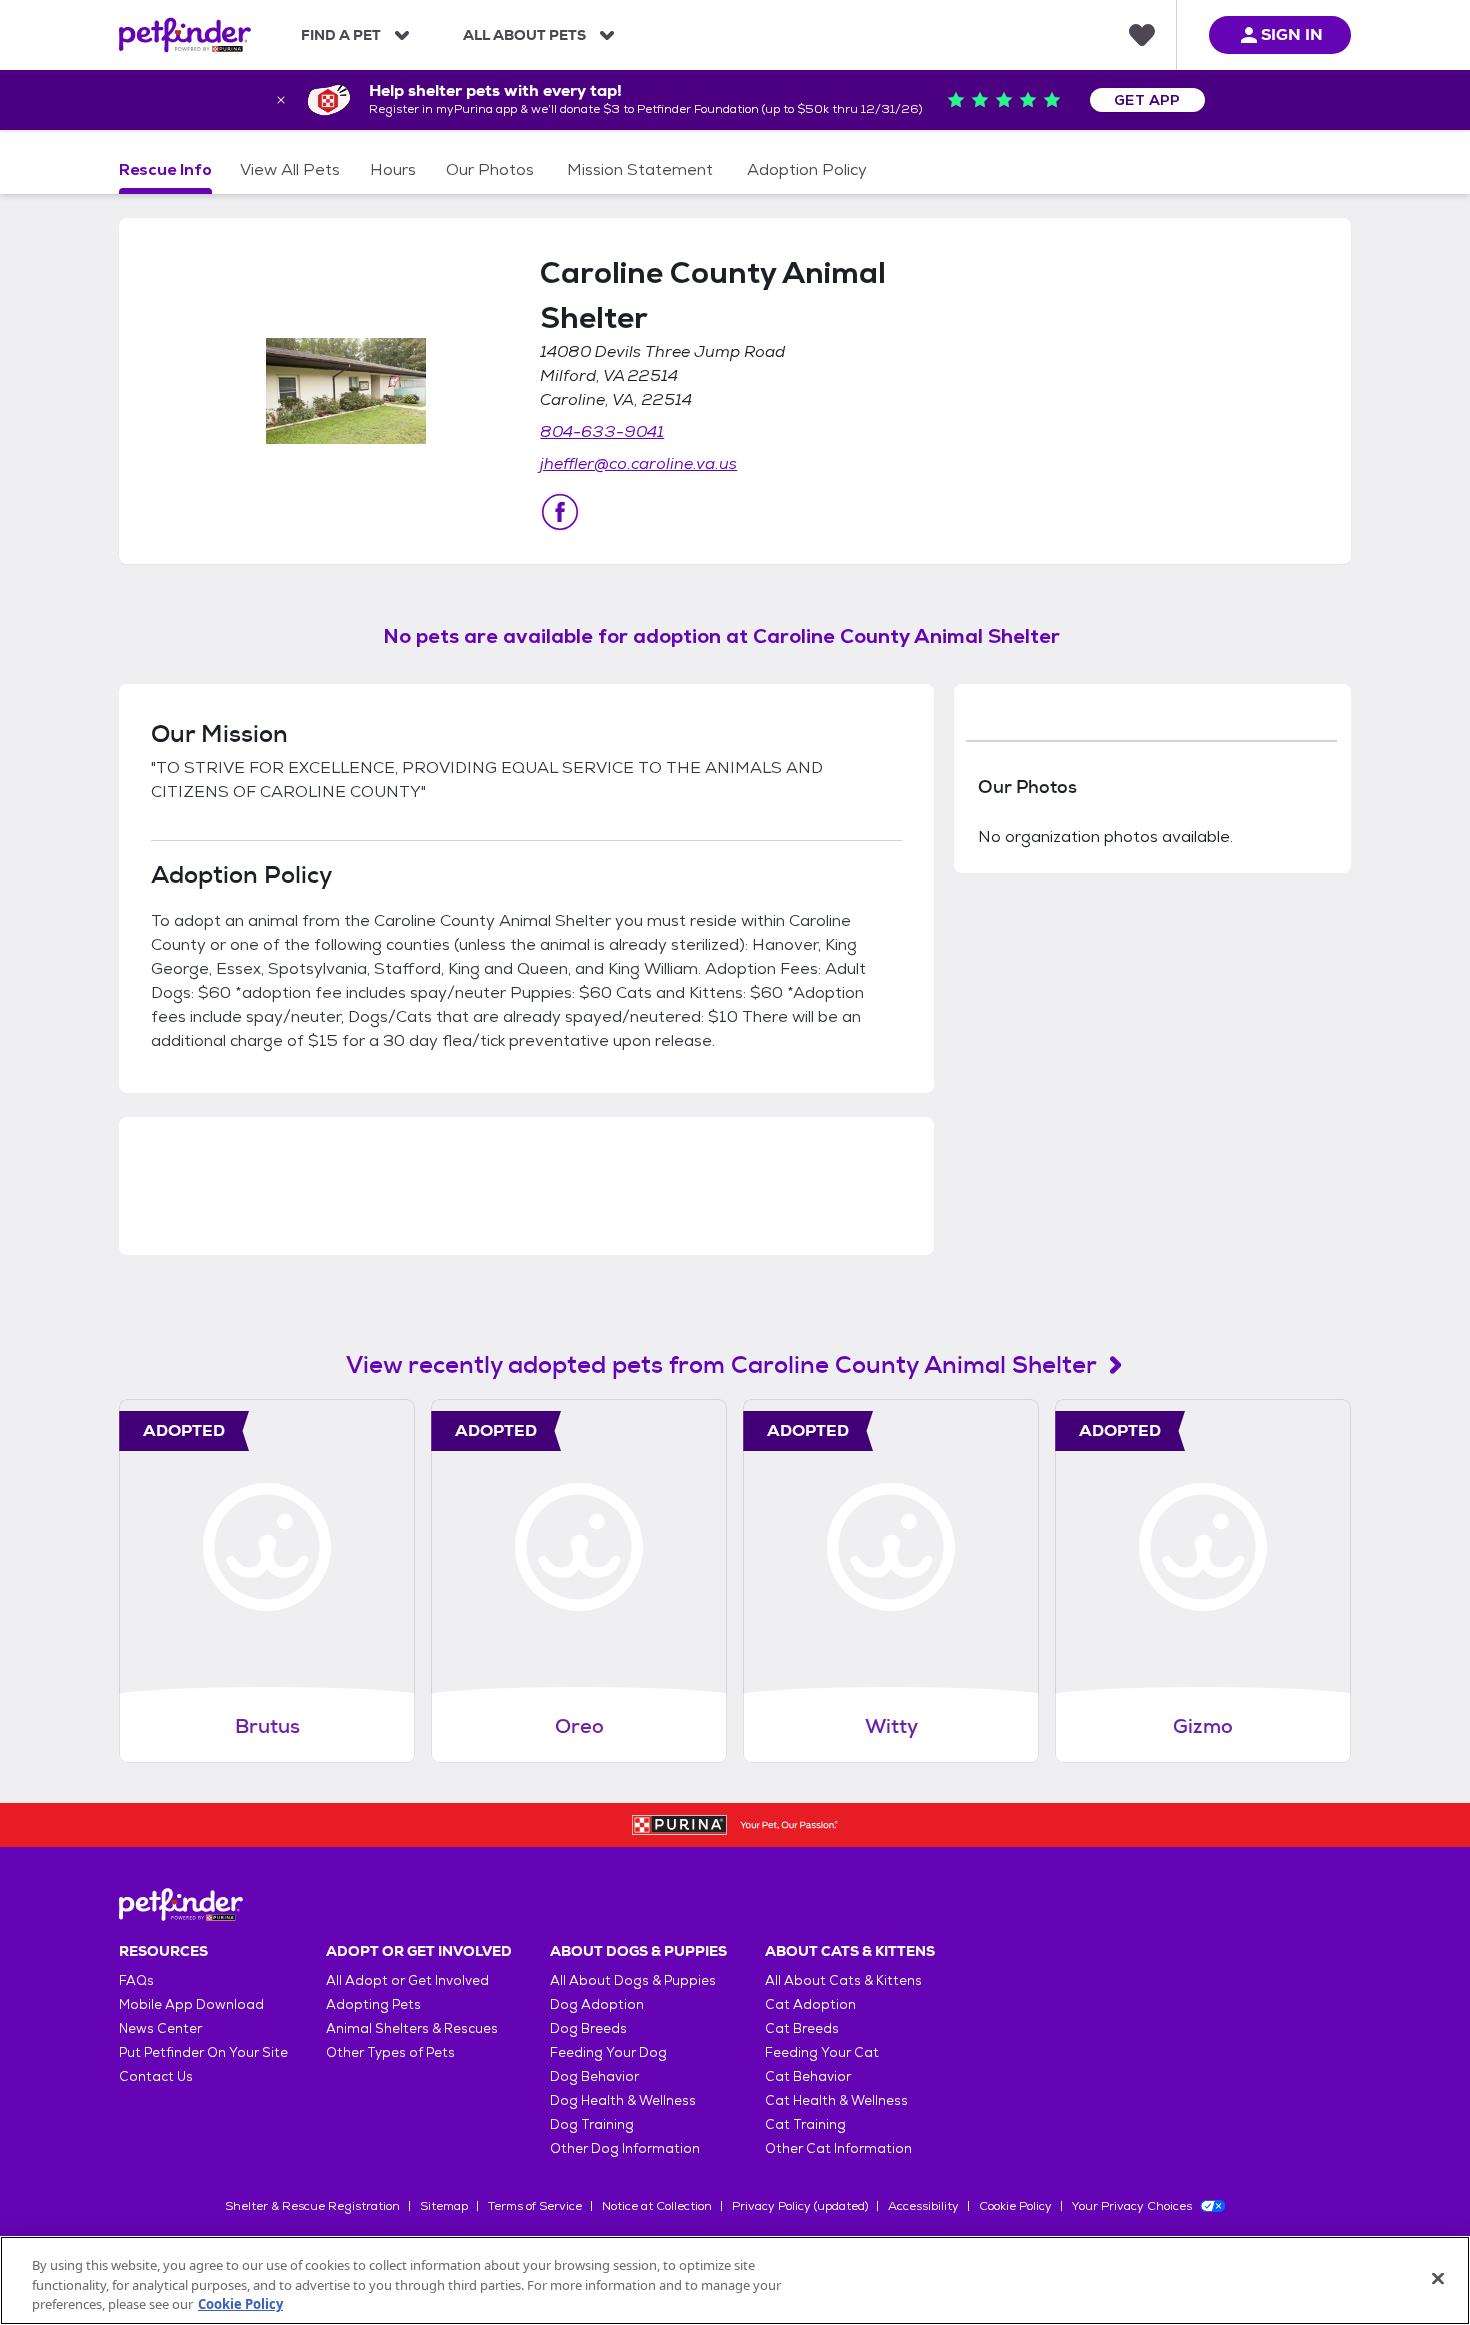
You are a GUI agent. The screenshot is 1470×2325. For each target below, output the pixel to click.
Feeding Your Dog (608, 2052)
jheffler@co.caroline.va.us (638, 463)
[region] (735, 2280)
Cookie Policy (1015, 2206)
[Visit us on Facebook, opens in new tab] (560, 512)
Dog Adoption (597, 2004)
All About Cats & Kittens (843, 1980)
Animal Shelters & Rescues (412, 2028)
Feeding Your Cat (822, 2052)
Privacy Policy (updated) (800, 2206)
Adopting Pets (373, 2004)
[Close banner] (281, 100)
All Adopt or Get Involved (407, 1980)
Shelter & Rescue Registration (312, 2206)
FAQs (136, 1980)
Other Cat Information (838, 2148)
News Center (160, 2028)
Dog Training (592, 2124)
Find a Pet (341, 35)
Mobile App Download (191, 2004)
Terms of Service (535, 2206)
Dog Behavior (594, 2076)
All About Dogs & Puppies (633, 1980)
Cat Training (805, 2124)
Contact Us (156, 2076)
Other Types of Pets (390, 2052)
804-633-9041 (602, 431)
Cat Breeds (802, 2028)
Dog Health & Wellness (623, 2100)
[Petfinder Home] (185, 35)
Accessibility (923, 2206)
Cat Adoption (810, 2004)
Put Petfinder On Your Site (203, 2052)
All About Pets (524, 35)
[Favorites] (1142, 35)
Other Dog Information (625, 2148)
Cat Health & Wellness (836, 2100)
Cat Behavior (808, 2076)
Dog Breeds (588, 2028)
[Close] (1438, 2278)
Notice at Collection (657, 2206)
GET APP (1147, 100)
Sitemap (444, 2206)
